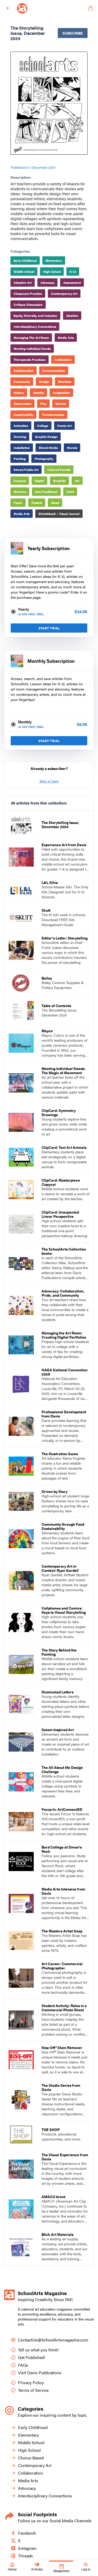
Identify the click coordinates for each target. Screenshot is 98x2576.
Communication (54, 371)
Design (44, 382)
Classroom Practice (28, 294)
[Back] (8, 8)
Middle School (24, 271)
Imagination (61, 393)
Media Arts (66, 338)
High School (52, 271)
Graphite (59, 481)
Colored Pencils (59, 470)
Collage (43, 426)
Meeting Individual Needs (32, 349)
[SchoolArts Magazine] (51, 8)
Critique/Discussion (28, 305)
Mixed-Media (48, 448)
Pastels (37, 503)
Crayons (20, 481)
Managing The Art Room (31, 338)
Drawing (20, 437)
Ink (77, 481)
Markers (20, 492)
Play (43, 404)
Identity (38, 393)
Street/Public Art (26, 470)
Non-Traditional (46, 492)
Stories (61, 404)
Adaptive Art (23, 282)
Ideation (72, 316)
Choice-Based (31, 2458)
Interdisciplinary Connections (35, 327)
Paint (70, 492)
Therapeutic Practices (30, 360)
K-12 (73, 271)
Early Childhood (25, 260)
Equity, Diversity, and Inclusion (35, 316)
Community (22, 382)
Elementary (54, 260)
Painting (20, 459)
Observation (22, 404)
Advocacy (47, 282)
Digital (39, 481)
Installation (22, 448)
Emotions (65, 382)
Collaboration (24, 371)
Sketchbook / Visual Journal (59, 514)
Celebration (63, 360)
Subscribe (73, 33)
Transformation (53, 415)
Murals (72, 448)
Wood (55, 503)
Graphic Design (46, 437)
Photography (44, 459)
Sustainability (23, 415)
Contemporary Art (64, 294)
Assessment (72, 282)
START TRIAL (49, 628)
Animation (21, 426)
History (19, 393)
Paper (18, 503)
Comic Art (64, 426)
